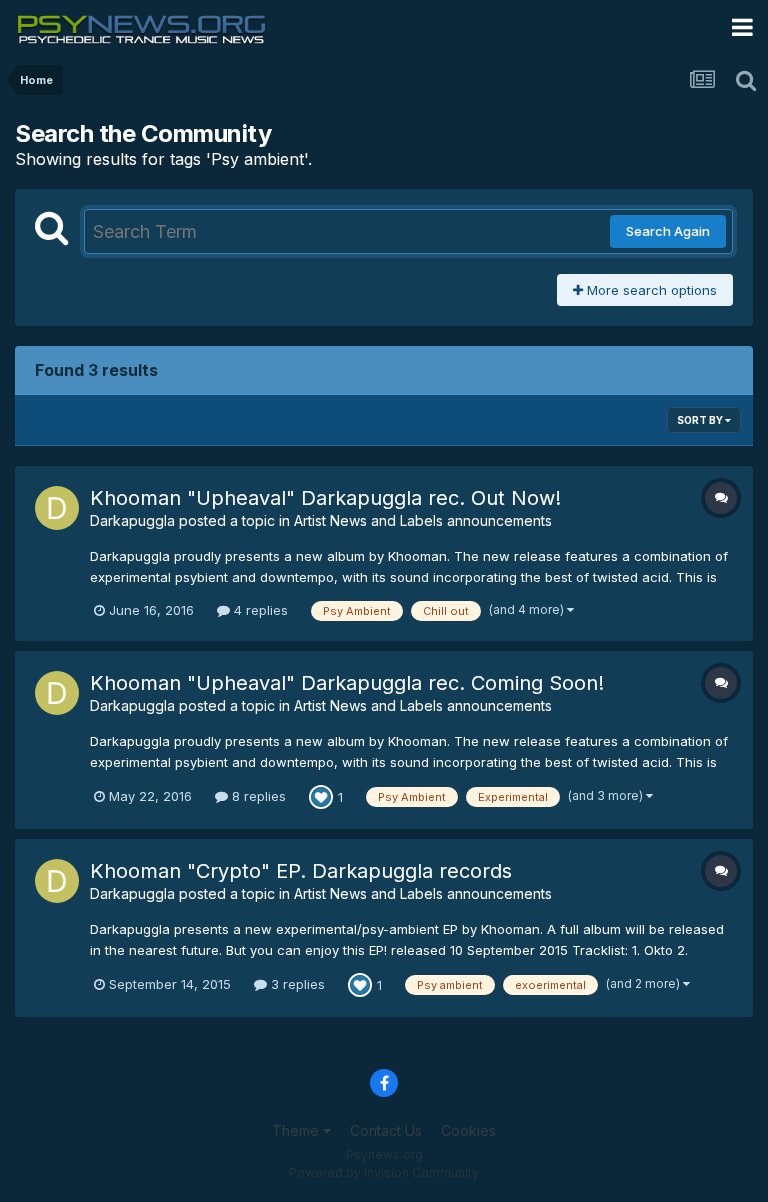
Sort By (701, 420)
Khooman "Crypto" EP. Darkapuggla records (301, 871)
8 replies (257, 796)
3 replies (296, 984)
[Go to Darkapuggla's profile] (57, 508)
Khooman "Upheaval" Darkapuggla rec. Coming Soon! (347, 683)
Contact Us (386, 1130)
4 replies (259, 610)
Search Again (668, 231)
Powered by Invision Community (384, 1172)
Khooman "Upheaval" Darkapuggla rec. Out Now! (325, 498)
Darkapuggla (132, 520)
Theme (297, 1130)
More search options (650, 290)
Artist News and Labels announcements (423, 520)
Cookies (468, 1130)
